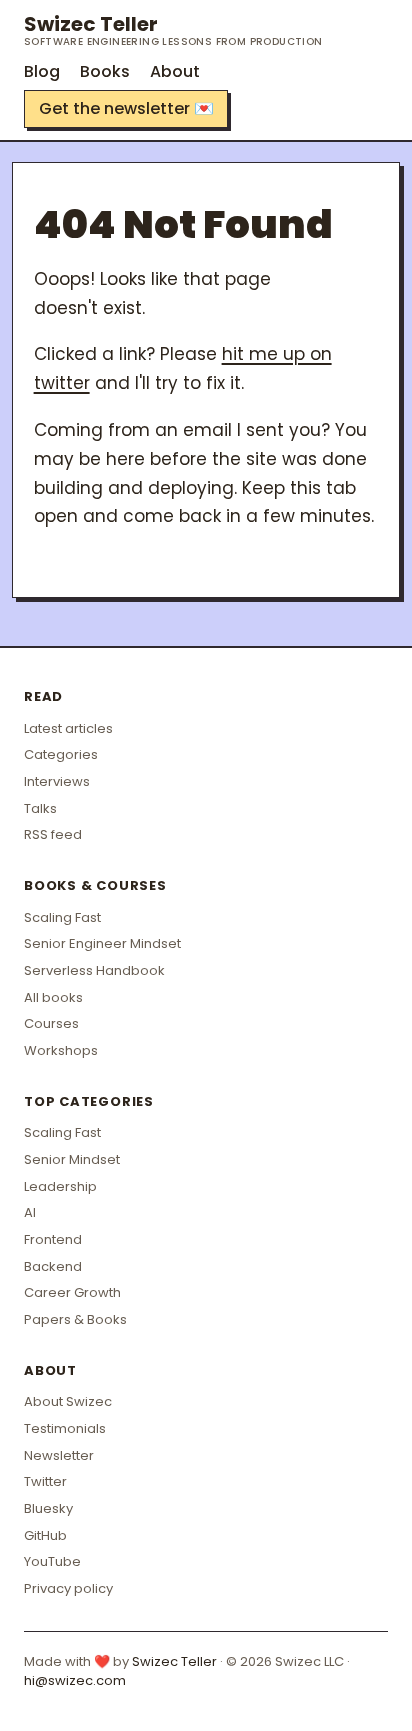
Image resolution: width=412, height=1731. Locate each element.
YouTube (52, 1561)
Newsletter (59, 1455)
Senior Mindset (72, 1159)
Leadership (60, 1186)
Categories (61, 754)
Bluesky (48, 1508)
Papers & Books (75, 1319)
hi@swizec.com (75, 1680)
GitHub (45, 1535)
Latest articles (68, 728)
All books (53, 997)
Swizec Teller (173, 30)
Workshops (61, 1050)
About (175, 71)
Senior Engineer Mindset (102, 943)
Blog (42, 71)
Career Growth (72, 1292)
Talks (40, 808)
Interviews (57, 781)
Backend (53, 1266)
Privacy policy (68, 1588)
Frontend (53, 1239)
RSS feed (53, 834)
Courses (51, 1023)
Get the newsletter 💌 (126, 108)
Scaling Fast (62, 917)
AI (30, 1212)
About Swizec (68, 1401)
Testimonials (65, 1428)
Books (105, 71)
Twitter (45, 1481)
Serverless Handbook (94, 970)
